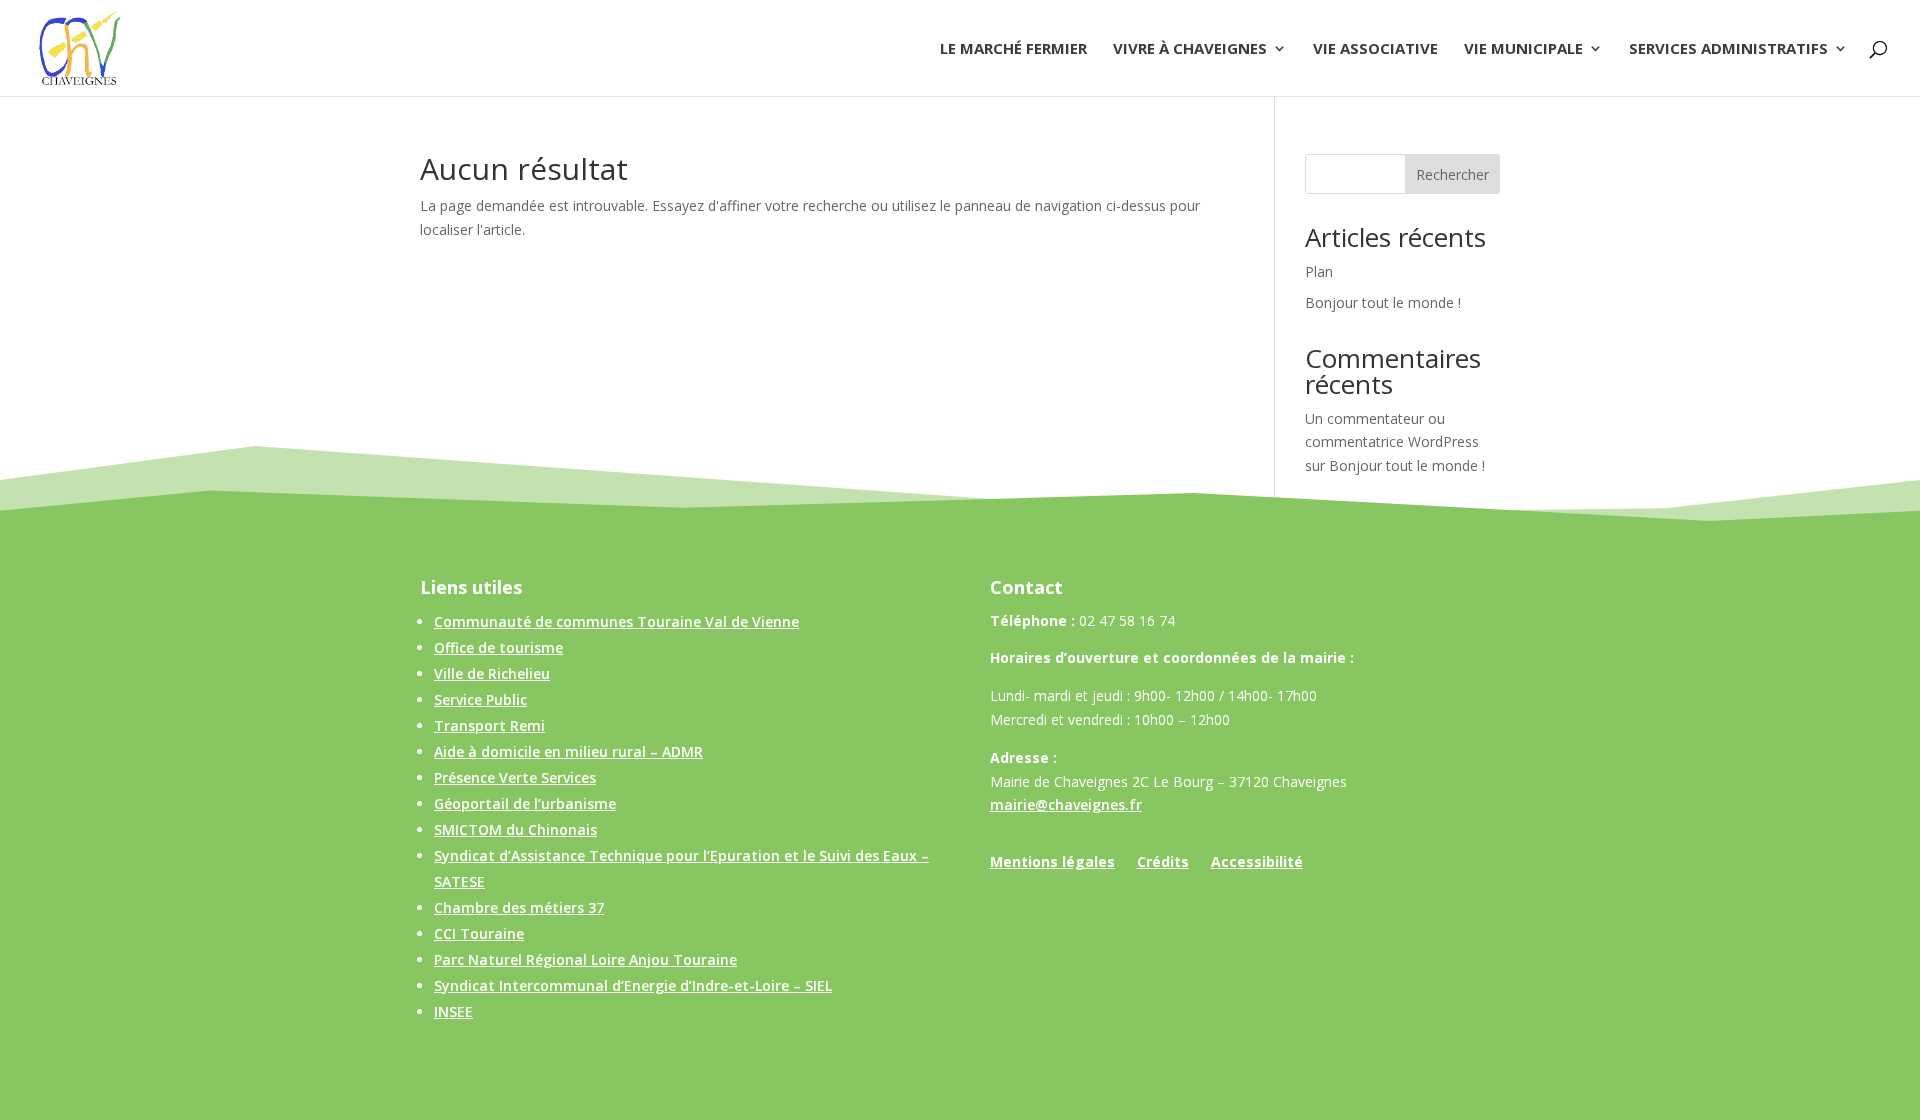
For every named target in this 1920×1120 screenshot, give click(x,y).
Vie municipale (1523, 49)
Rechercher (1452, 174)
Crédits (1163, 863)
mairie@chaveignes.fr (1066, 804)
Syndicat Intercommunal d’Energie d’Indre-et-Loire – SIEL (633, 985)
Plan (1319, 271)
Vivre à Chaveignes (1190, 49)
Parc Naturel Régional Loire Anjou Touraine (585, 959)
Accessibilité (1257, 863)
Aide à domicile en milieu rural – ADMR (568, 751)
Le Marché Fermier (1013, 49)
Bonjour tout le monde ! (1383, 302)
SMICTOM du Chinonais (515, 829)
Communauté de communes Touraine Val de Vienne (616, 621)
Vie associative (1375, 49)
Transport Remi (489, 725)
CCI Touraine (479, 933)
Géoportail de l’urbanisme (525, 803)
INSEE (453, 1011)
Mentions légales (1052, 863)
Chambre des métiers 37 (519, 907)
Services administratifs (1728, 49)
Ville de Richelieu (492, 673)
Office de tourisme (498, 647)
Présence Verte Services (515, 777)
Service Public (480, 699)
